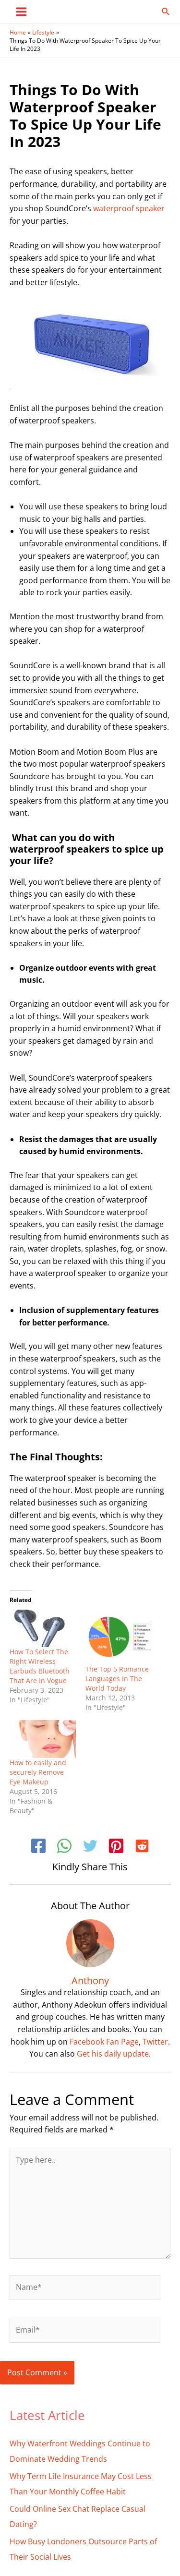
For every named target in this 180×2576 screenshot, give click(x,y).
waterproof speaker (129, 208)
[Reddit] (142, 1847)
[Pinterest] (116, 1847)
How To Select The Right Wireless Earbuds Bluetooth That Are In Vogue (40, 1666)
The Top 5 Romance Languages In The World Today (117, 1679)
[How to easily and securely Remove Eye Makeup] (43, 1739)
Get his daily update (113, 2054)
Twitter (155, 2042)
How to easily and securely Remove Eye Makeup (38, 1772)
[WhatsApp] (64, 1847)
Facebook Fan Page (104, 2042)
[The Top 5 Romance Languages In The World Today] (119, 1637)
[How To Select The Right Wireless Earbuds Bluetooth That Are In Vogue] (43, 1629)
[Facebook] (38, 1847)
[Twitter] (90, 1847)
